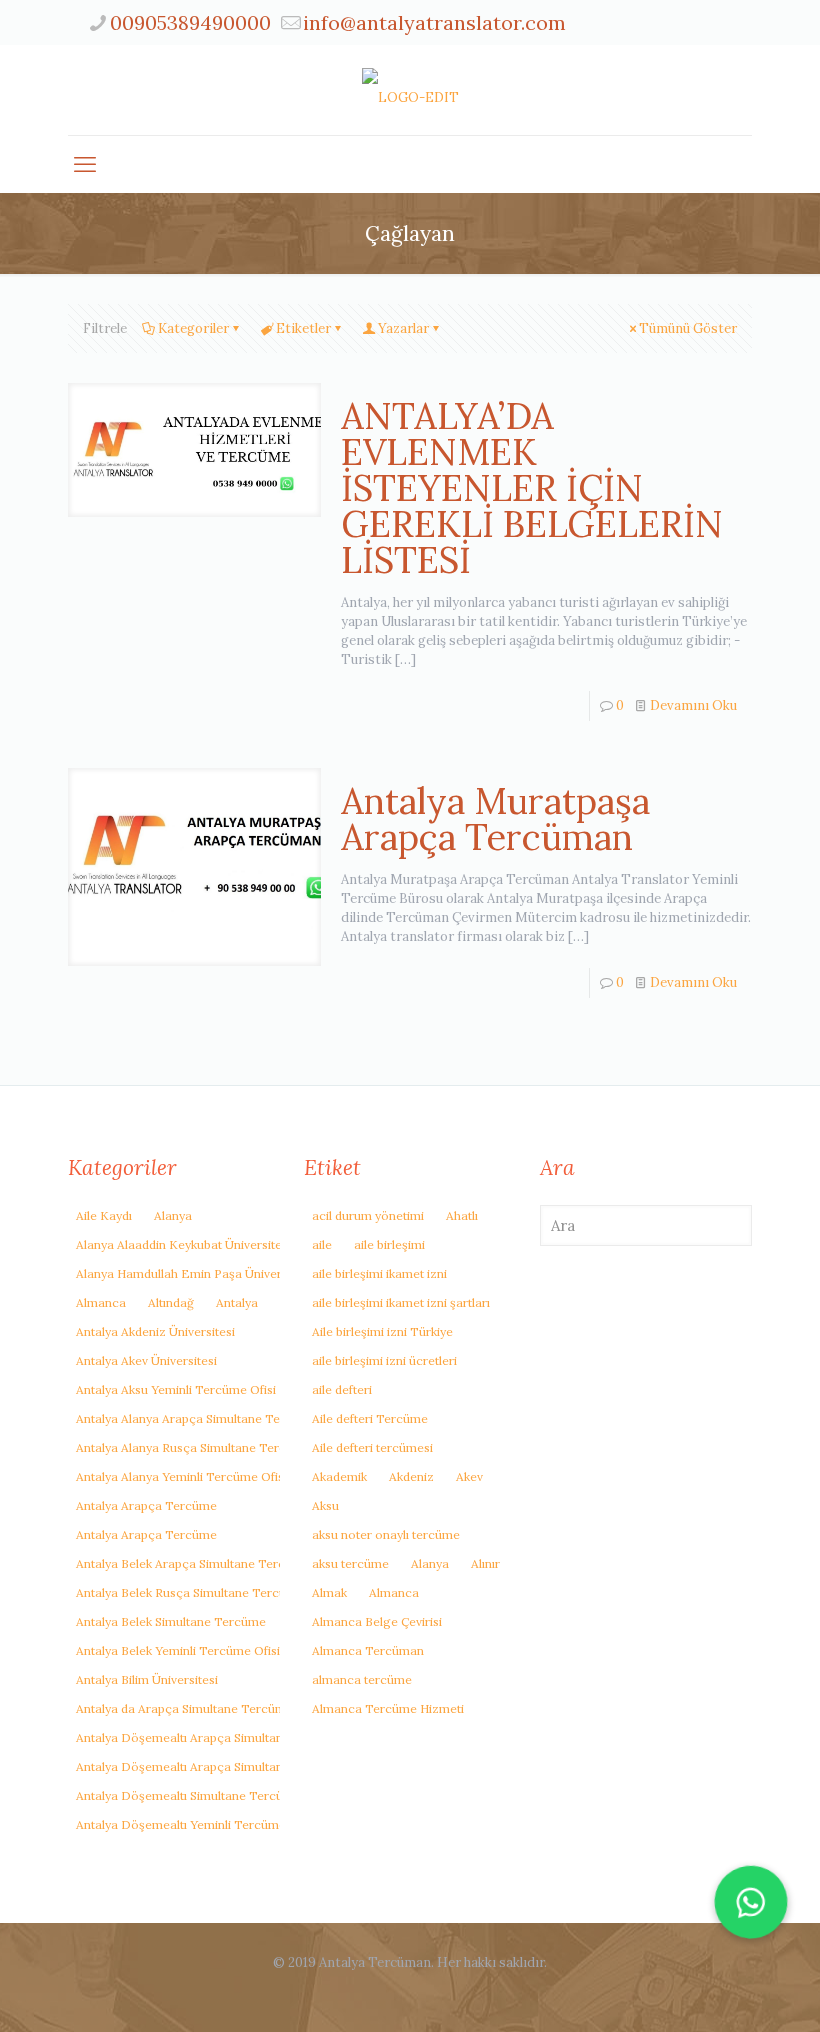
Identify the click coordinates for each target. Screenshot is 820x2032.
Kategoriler (193, 328)
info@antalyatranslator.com (434, 22)
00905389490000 (190, 22)
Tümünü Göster (688, 328)
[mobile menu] (85, 164)
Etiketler (303, 328)
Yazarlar (403, 328)
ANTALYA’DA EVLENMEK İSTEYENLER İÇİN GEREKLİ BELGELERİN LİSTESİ (532, 488)
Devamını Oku (693, 705)
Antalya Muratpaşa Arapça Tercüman (495, 819)
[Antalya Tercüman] (410, 90)
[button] (751, 1902)
